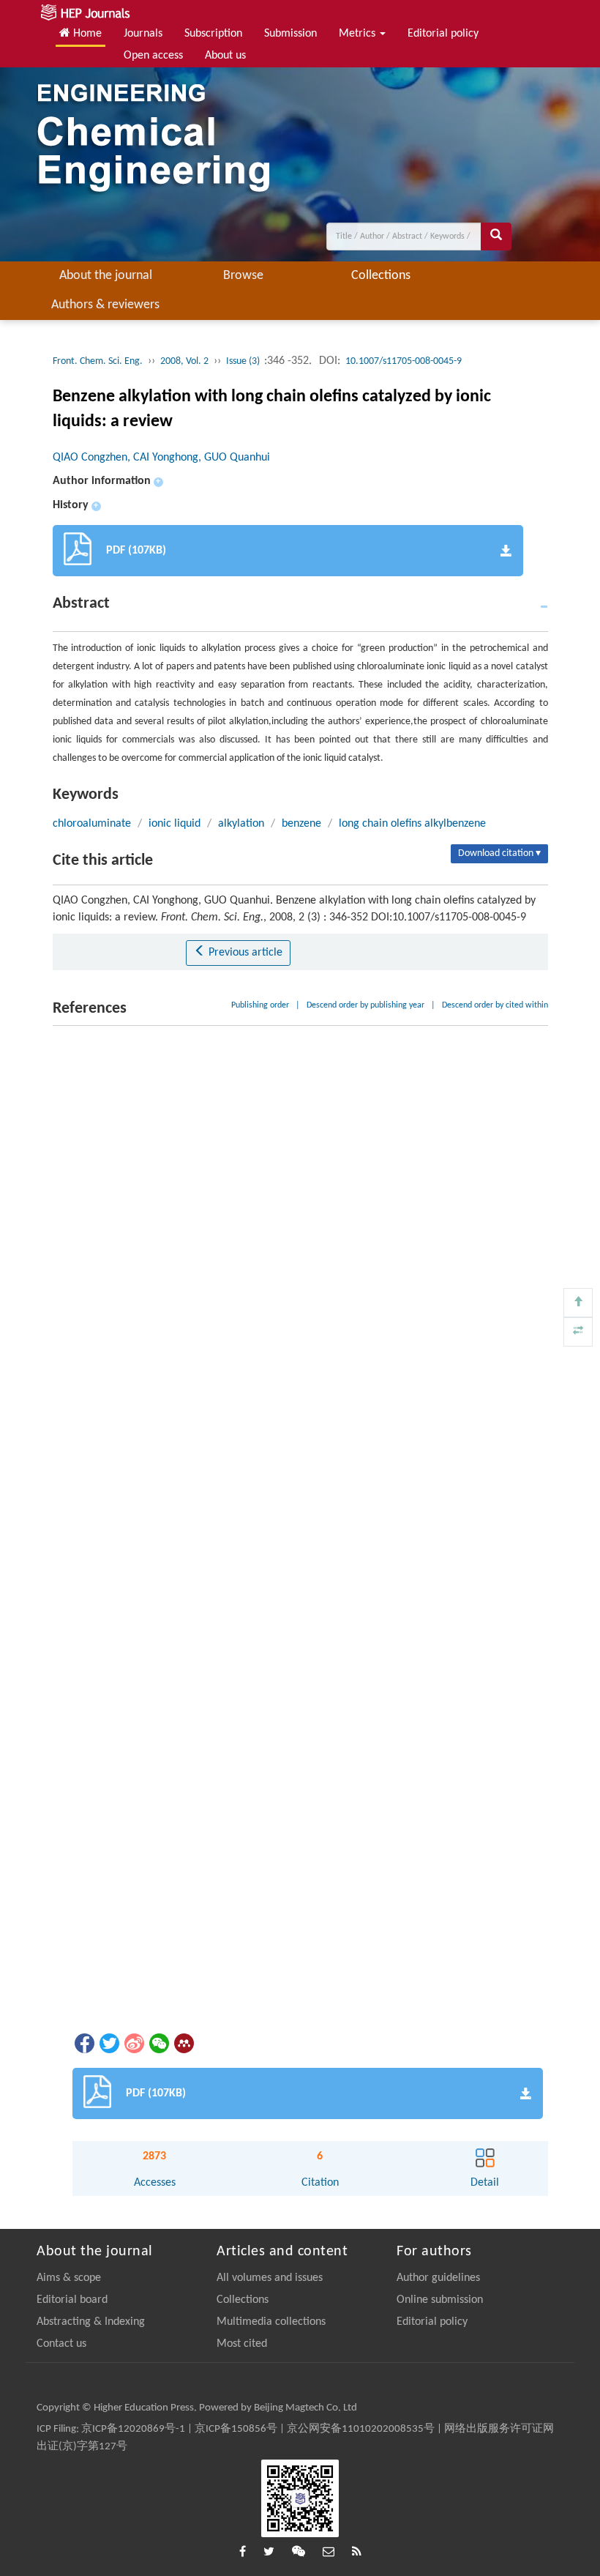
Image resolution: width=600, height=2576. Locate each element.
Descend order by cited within (495, 1005)
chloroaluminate (92, 824)
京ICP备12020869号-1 (133, 2429)
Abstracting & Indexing (91, 2322)
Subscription (213, 34)
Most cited (242, 2344)
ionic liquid (175, 824)
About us (225, 56)
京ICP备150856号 (236, 2429)
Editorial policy (443, 34)
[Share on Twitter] (108, 2043)
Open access (153, 56)
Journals (143, 34)
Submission (290, 34)
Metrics (359, 34)
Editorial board (72, 2300)
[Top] (578, 1303)
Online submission (440, 2300)
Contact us (61, 2344)
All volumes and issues (270, 2278)
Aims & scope (69, 2278)
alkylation (241, 824)
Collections (381, 276)
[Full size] (578, 1332)
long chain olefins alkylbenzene (412, 824)
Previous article (244, 953)
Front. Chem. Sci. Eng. (98, 361)
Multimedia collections (271, 2322)
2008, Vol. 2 (184, 361)
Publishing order (260, 1005)
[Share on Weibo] (133, 2043)
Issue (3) (244, 361)
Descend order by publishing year (365, 1005)
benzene (301, 824)
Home (86, 34)
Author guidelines (438, 2278)
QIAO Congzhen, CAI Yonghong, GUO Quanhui (161, 458)
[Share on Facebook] (83, 2043)
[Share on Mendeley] (183, 2043)
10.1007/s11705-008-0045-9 (404, 361)
